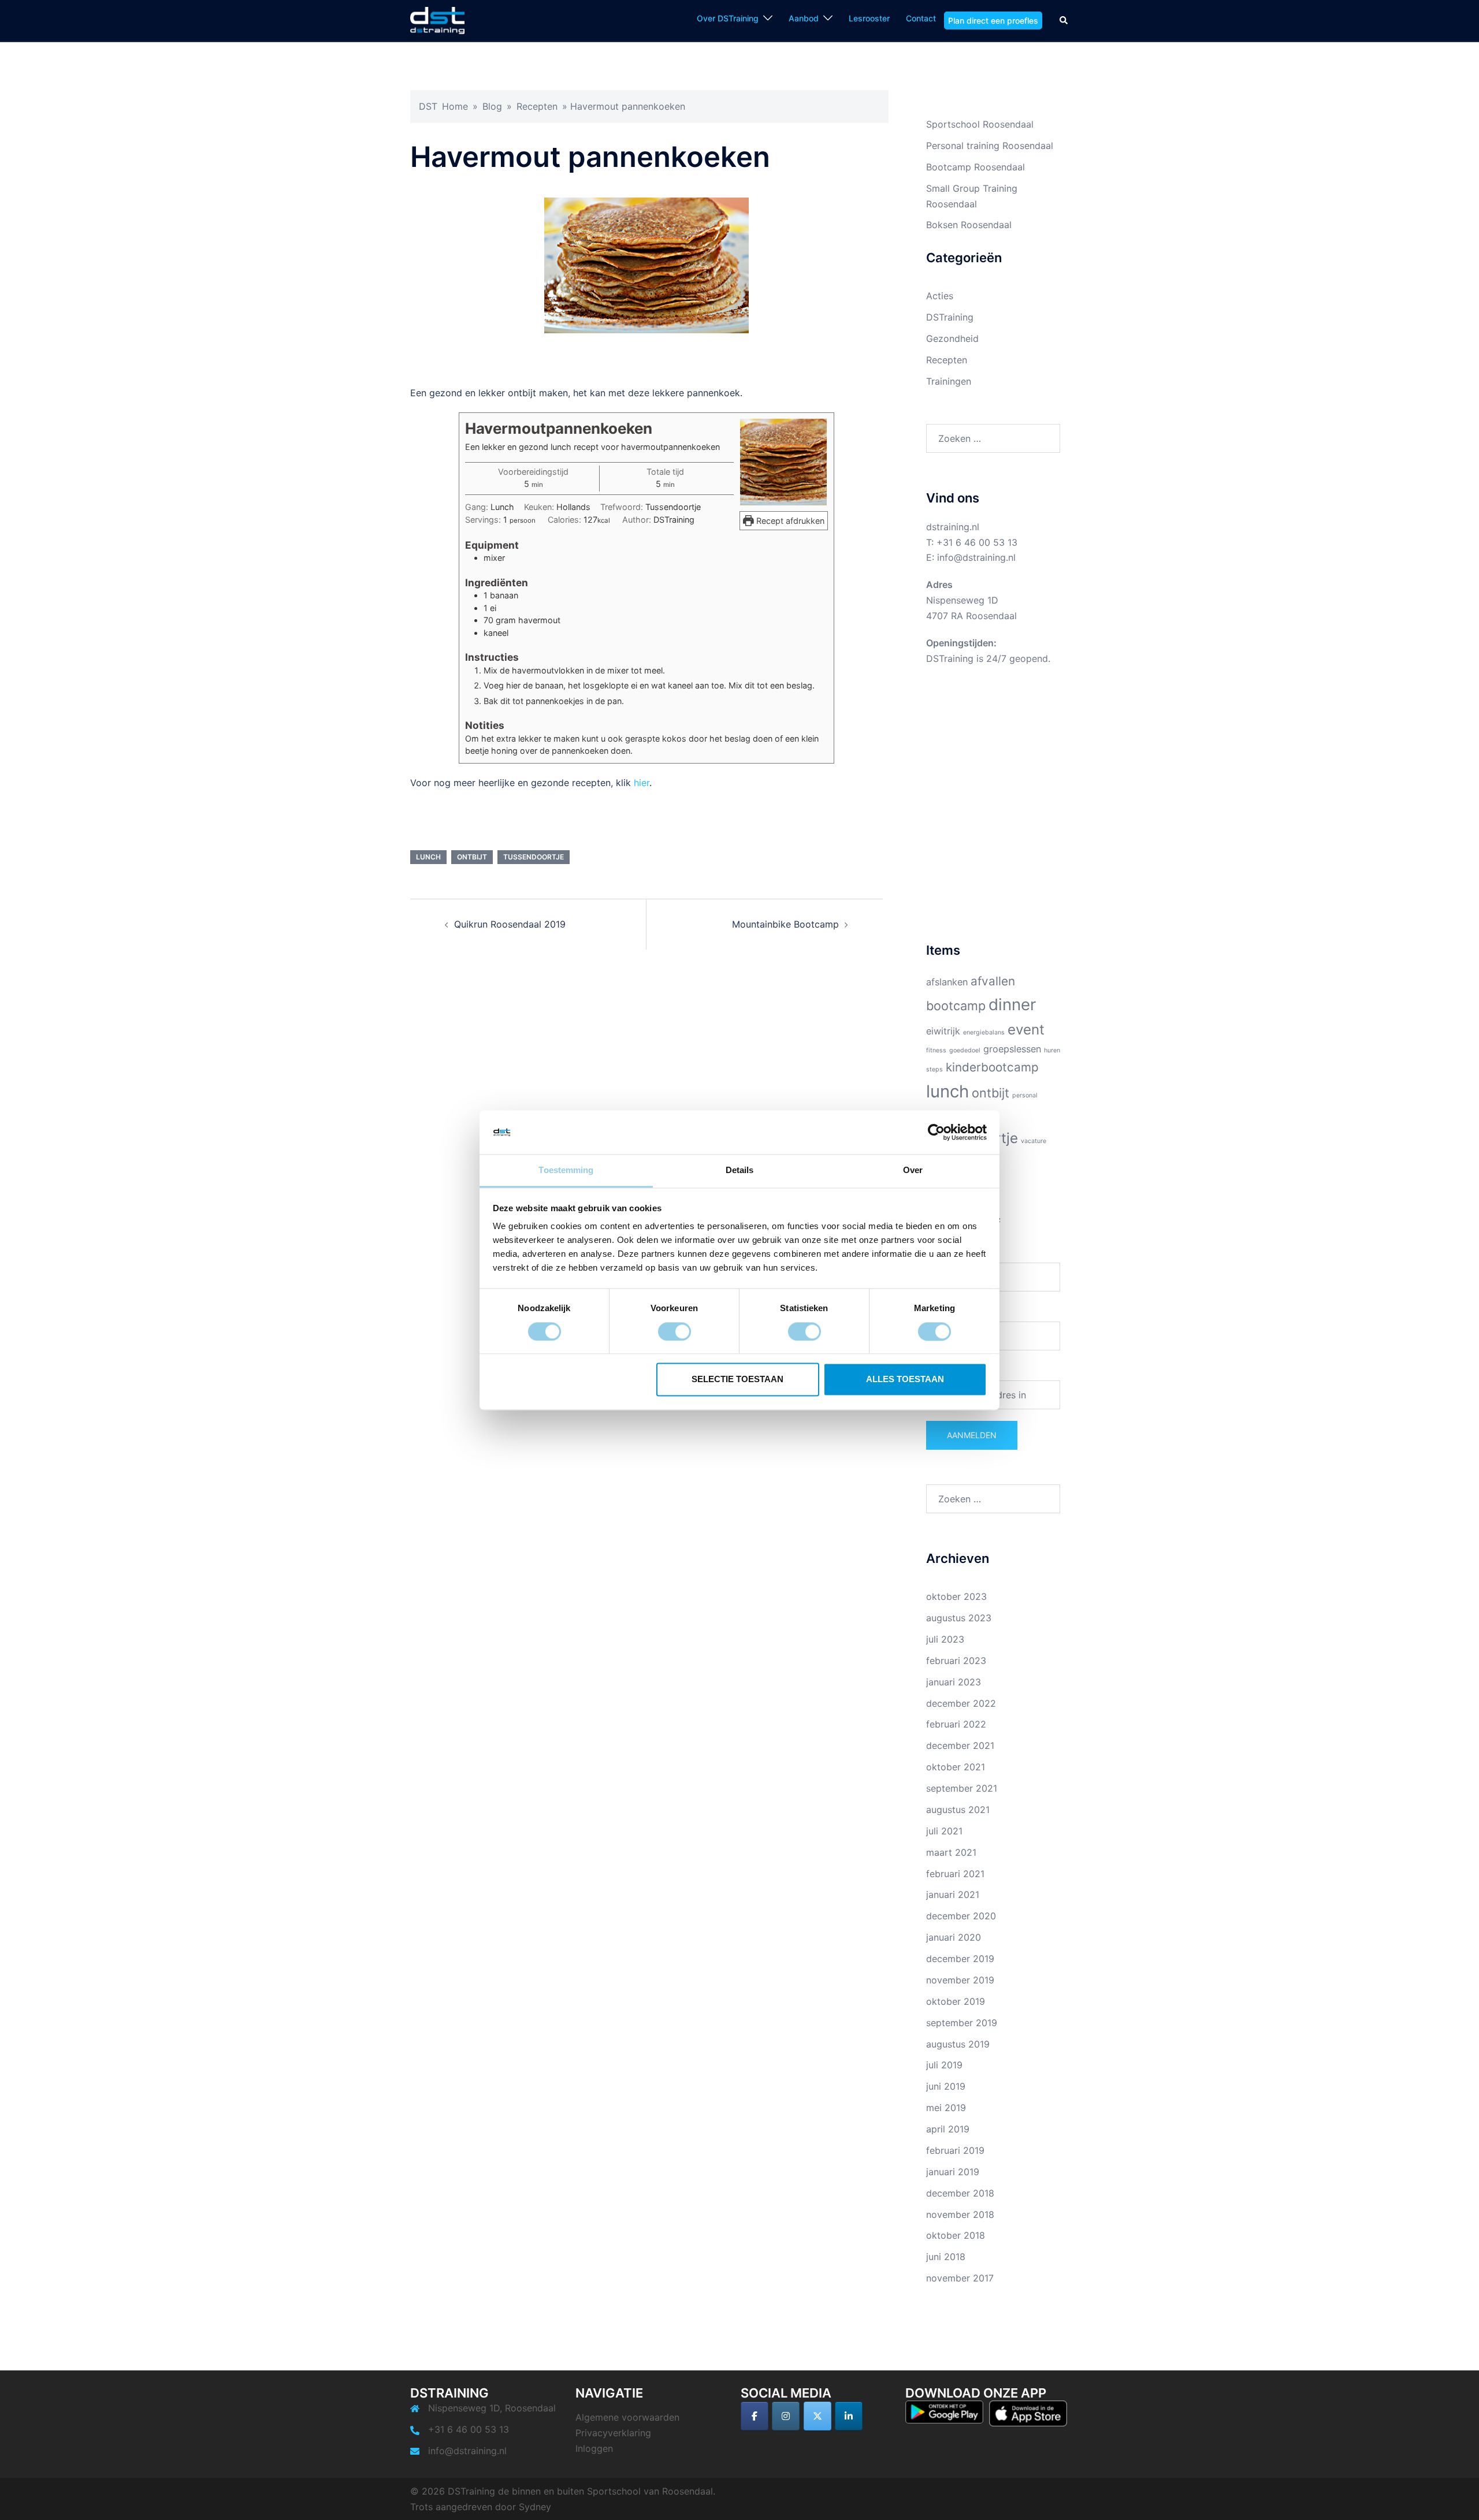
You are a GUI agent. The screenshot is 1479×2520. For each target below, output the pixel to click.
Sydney (535, 2507)
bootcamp (956, 1006)
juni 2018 (946, 2257)
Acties (940, 296)
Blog (492, 106)
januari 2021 (953, 1894)
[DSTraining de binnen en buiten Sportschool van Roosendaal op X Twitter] (817, 2416)
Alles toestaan (905, 1380)
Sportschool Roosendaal (980, 124)
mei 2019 (946, 2108)
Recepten (537, 106)
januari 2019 (953, 2172)
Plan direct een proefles (993, 21)
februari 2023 (956, 1661)
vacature (1034, 1141)
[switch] (675, 1331)
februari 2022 (956, 1724)
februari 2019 (955, 2150)
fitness (936, 1050)
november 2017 (960, 2278)
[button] (1064, 20)
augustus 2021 (958, 1810)
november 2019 (960, 1980)
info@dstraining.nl (976, 557)
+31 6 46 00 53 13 (977, 542)
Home (455, 106)
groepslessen (1012, 1049)
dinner (1012, 1004)
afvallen (993, 981)
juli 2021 (944, 1831)
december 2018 (960, 2193)
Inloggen (594, 2448)
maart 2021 (951, 1852)
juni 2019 (946, 2086)
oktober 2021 (956, 1767)
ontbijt (472, 857)
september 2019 (962, 2023)
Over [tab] (913, 1170)
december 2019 (960, 1959)
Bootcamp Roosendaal (976, 167)
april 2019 (948, 2129)
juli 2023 (945, 1639)
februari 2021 (955, 1874)
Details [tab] (740, 1170)
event (1026, 1030)
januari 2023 (954, 1682)
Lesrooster (869, 18)
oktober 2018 (956, 2235)
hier (642, 783)
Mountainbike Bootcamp (785, 924)
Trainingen (949, 381)
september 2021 (962, 1788)
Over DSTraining (728, 18)
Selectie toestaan (737, 1380)
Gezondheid (952, 338)
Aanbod (804, 18)
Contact (921, 18)
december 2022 (961, 1703)
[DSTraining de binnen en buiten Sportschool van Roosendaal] (437, 20)
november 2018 (960, 2214)
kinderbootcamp (992, 1067)
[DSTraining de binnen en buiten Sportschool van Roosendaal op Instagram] (786, 2416)
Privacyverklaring (613, 2433)
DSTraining (950, 317)
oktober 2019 (956, 2001)
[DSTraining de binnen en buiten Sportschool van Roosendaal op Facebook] (755, 2416)
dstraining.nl (953, 527)
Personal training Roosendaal (990, 146)
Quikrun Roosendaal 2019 (510, 924)
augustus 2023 (959, 1618)
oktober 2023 (956, 1596)
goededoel (965, 1050)
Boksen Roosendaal (969, 225)
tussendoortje (534, 857)
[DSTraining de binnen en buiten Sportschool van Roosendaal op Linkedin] (849, 2416)
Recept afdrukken (789, 521)
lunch (428, 857)
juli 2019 (944, 2065)
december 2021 (960, 1745)
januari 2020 (954, 1937)
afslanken (947, 982)
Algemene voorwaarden (627, 2417)
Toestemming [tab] (566, 1170)
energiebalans (984, 1032)
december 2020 (961, 1916)
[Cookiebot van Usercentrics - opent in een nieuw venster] (936, 1132)
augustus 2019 (958, 2044)
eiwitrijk (943, 1031)
